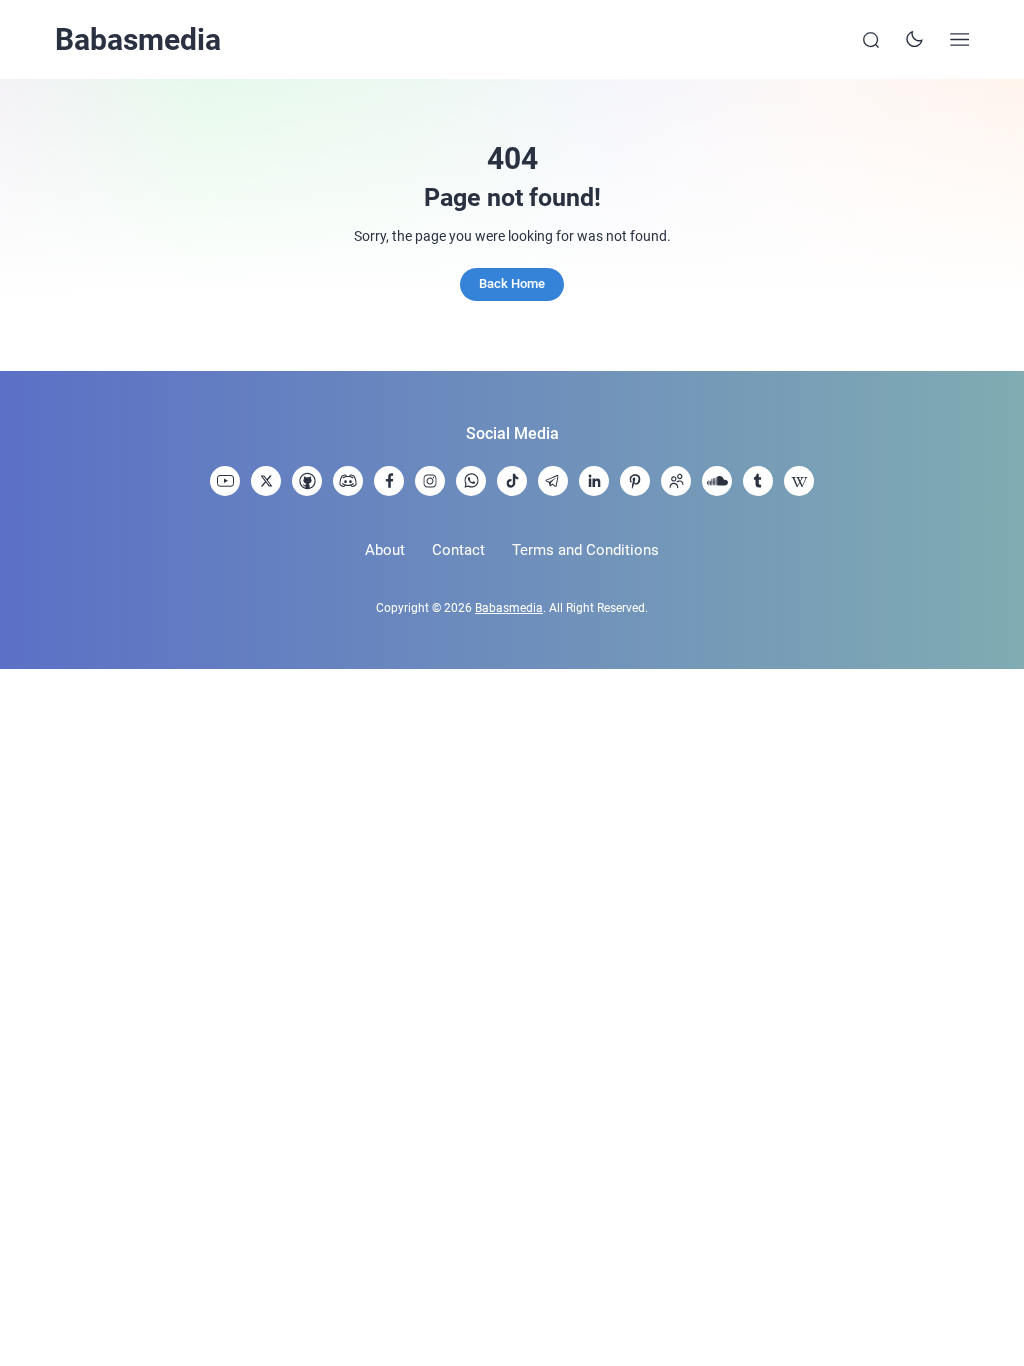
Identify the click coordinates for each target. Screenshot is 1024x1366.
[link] (225, 481)
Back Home (512, 283)
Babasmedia (138, 39)
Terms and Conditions (585, 550)
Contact (458, 550)
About (385, 550)
